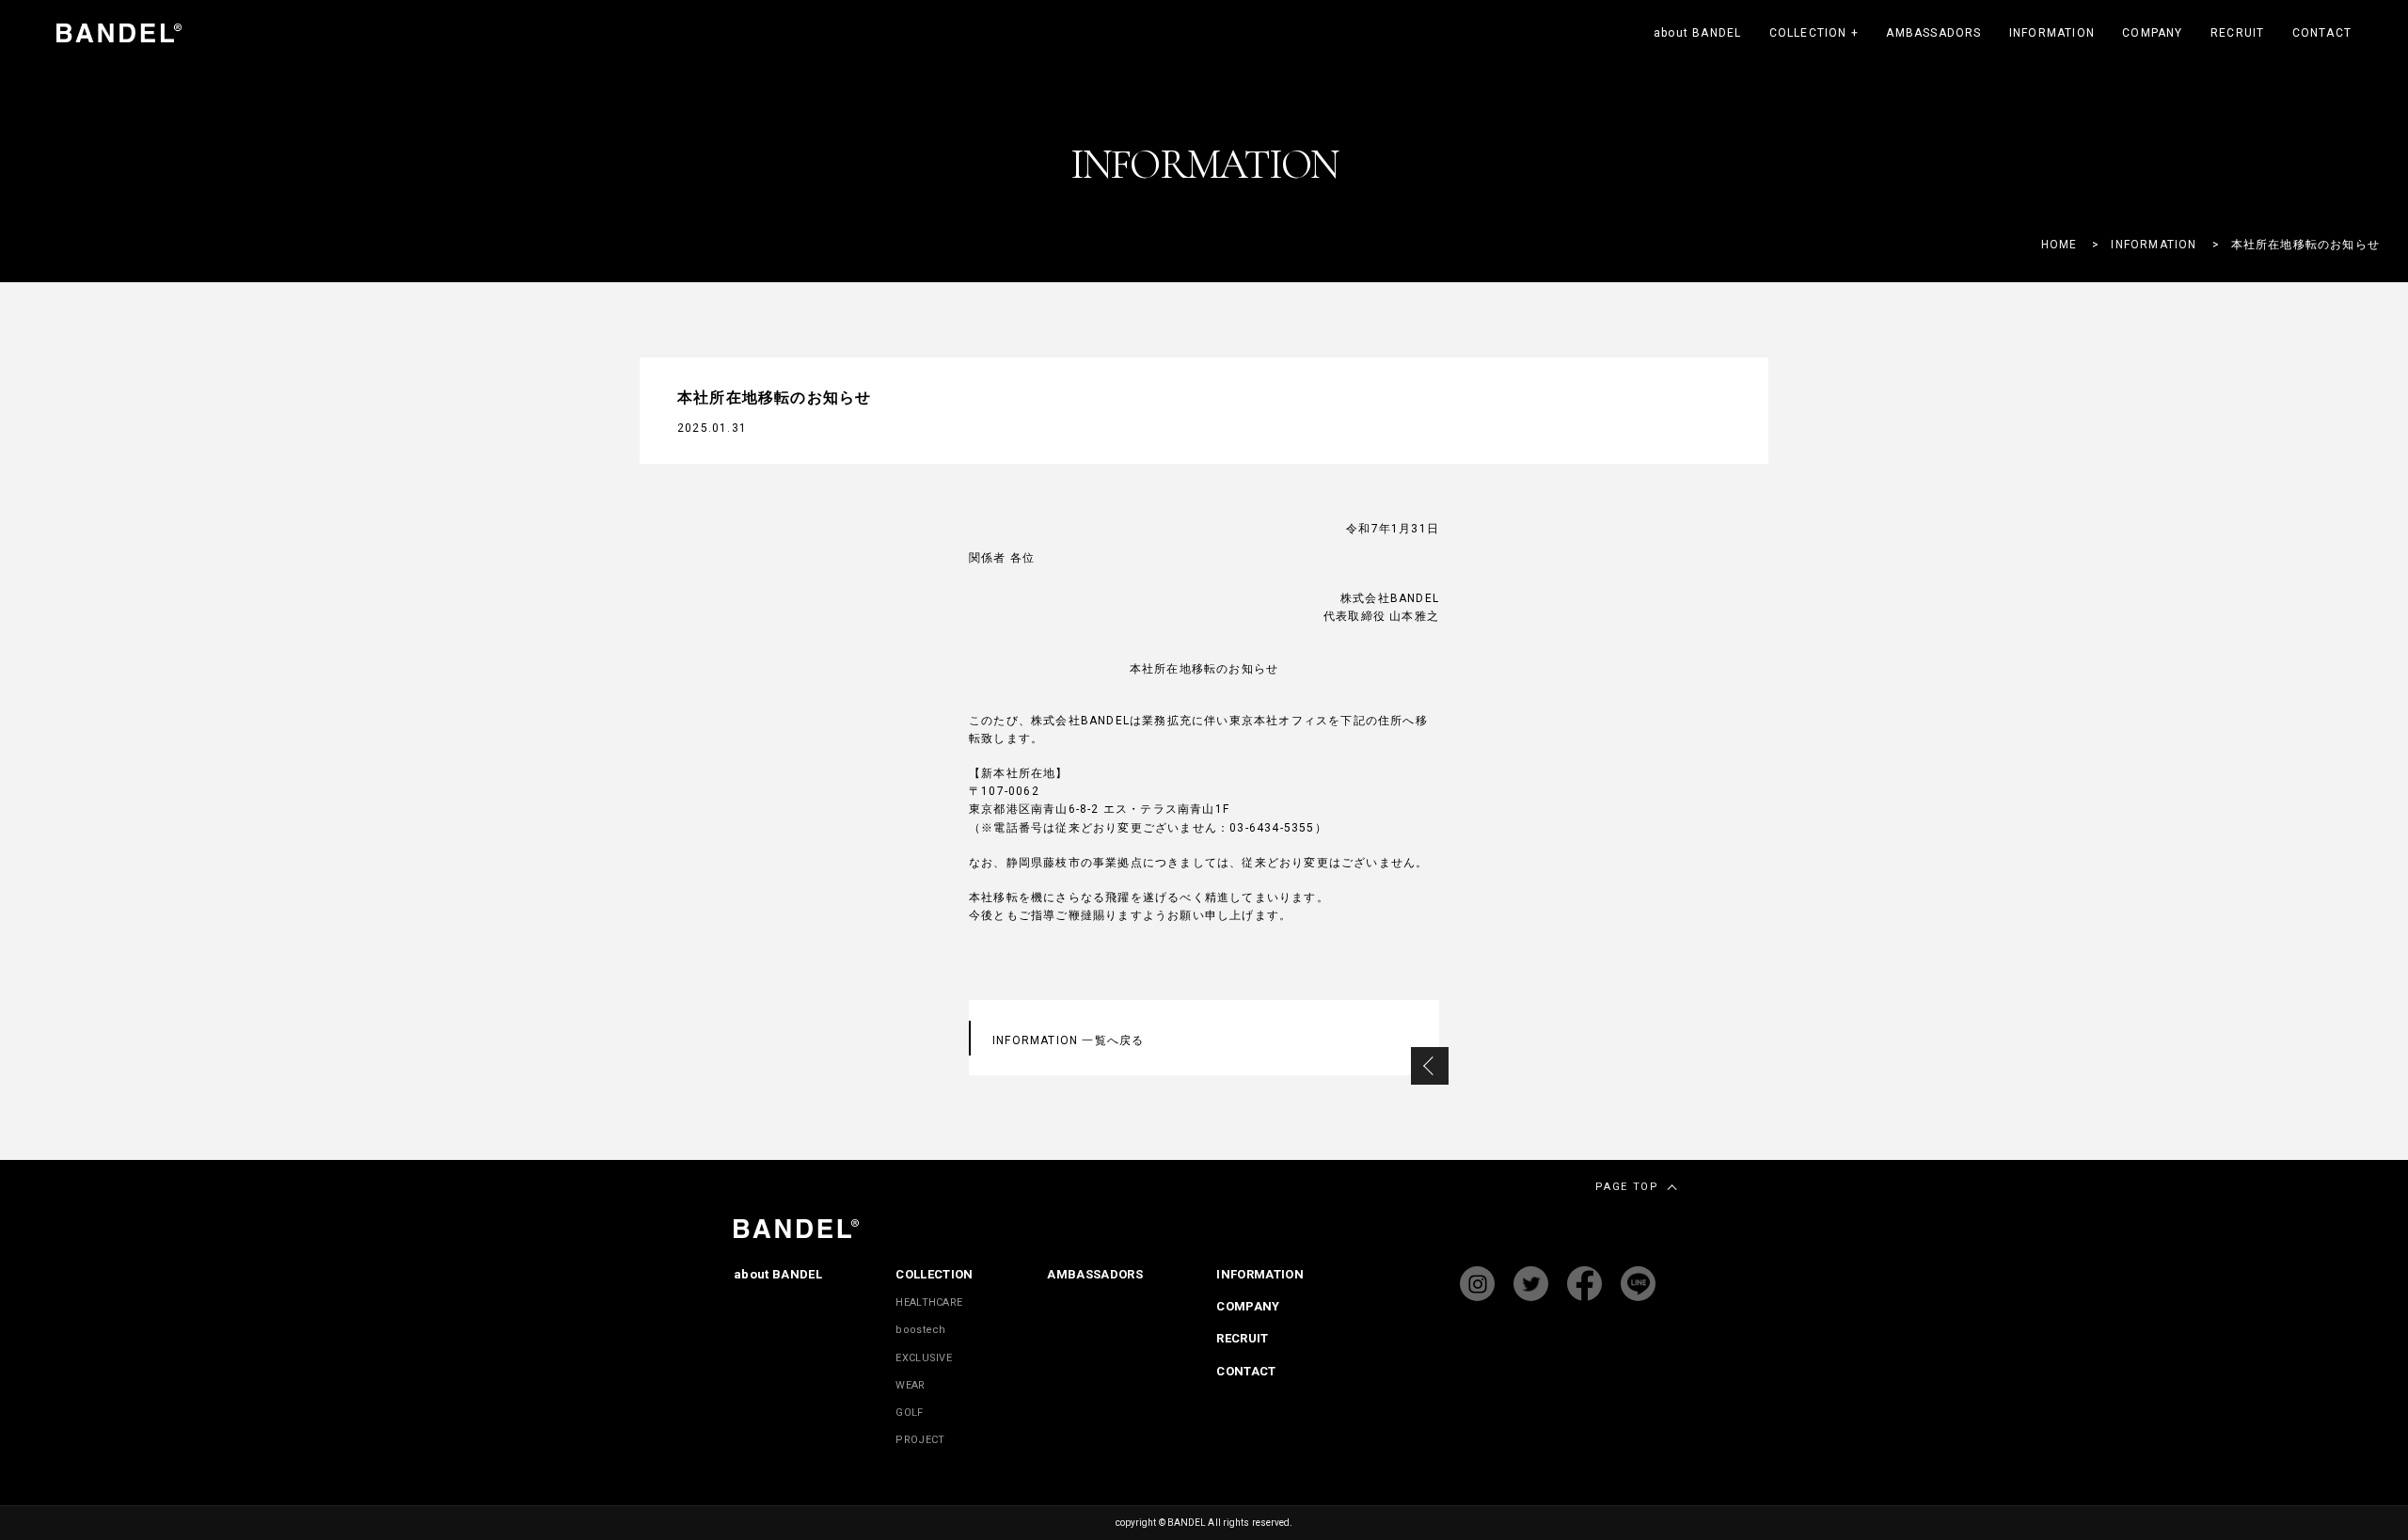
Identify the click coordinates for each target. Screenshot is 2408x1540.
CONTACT (2322, 33)
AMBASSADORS (1933, 33)
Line (1638, 1284)
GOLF (909, 1413)
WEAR (910, 1385)
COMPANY (2152, 33)
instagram (1477, 1284)
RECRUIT (2237, 33)
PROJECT (920, 1440)
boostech (920, 1330)
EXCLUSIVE (923, 1358)
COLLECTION (1814, 33)
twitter (1531, 1284)
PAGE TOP (1627, 1187)
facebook (1584, 1284)
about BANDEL (1697, 33)
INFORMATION (2052, 33)
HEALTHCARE (929, 1302)
